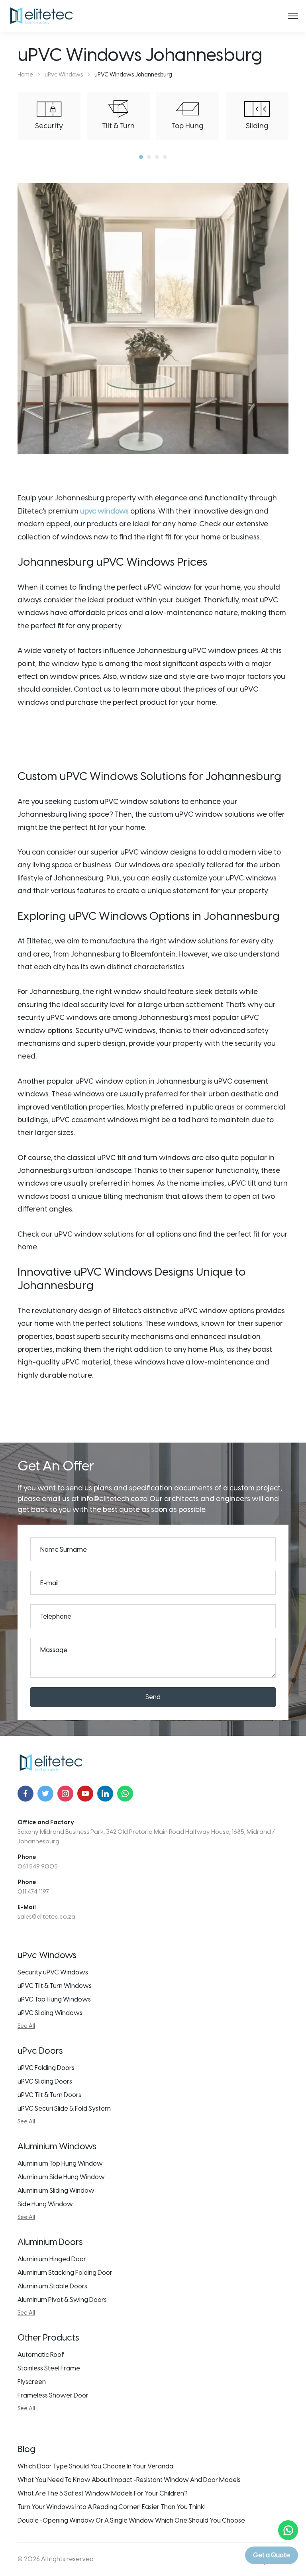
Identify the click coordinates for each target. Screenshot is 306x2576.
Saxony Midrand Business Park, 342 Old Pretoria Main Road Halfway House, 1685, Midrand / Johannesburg (146, 1837)
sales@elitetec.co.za (46, 1917)
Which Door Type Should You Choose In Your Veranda (95, 2466)
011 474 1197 (33, 1892)
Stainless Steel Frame (49, 2368)
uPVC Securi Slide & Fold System (64, 2108)
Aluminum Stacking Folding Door (65, 2273)
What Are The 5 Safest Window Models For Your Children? (103, 2493)
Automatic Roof (41, 2355)
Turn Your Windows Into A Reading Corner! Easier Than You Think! (112, 2507)
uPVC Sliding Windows (50, 2013)
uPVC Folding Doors (46, 2068)
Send (153, 1697)
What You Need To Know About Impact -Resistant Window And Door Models (129, 2480)
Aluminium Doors (50, 2242)
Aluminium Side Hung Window (61, 2177)
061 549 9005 (38, 1866)
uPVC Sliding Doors (45, 2081)
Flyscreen (32, 2382)
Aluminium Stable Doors (52, 2286)
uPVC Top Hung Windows (54, 1999)
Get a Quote (272, 2555)
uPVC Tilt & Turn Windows (55, 1986)
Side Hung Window (45, 2204)
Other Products (48, 2338)
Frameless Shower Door (53, 2395)
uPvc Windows (47, 1955)
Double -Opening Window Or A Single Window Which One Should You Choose (131, 2520)
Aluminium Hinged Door (52, 2259)
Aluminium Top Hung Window (60, 2163)
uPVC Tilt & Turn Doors (49, 2095)
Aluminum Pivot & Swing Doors (62, 2300)
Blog (26, 2449)
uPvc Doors (40, 2051)
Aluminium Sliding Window (56, 2191)
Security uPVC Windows (53, 1972)
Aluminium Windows (57, 2146)
